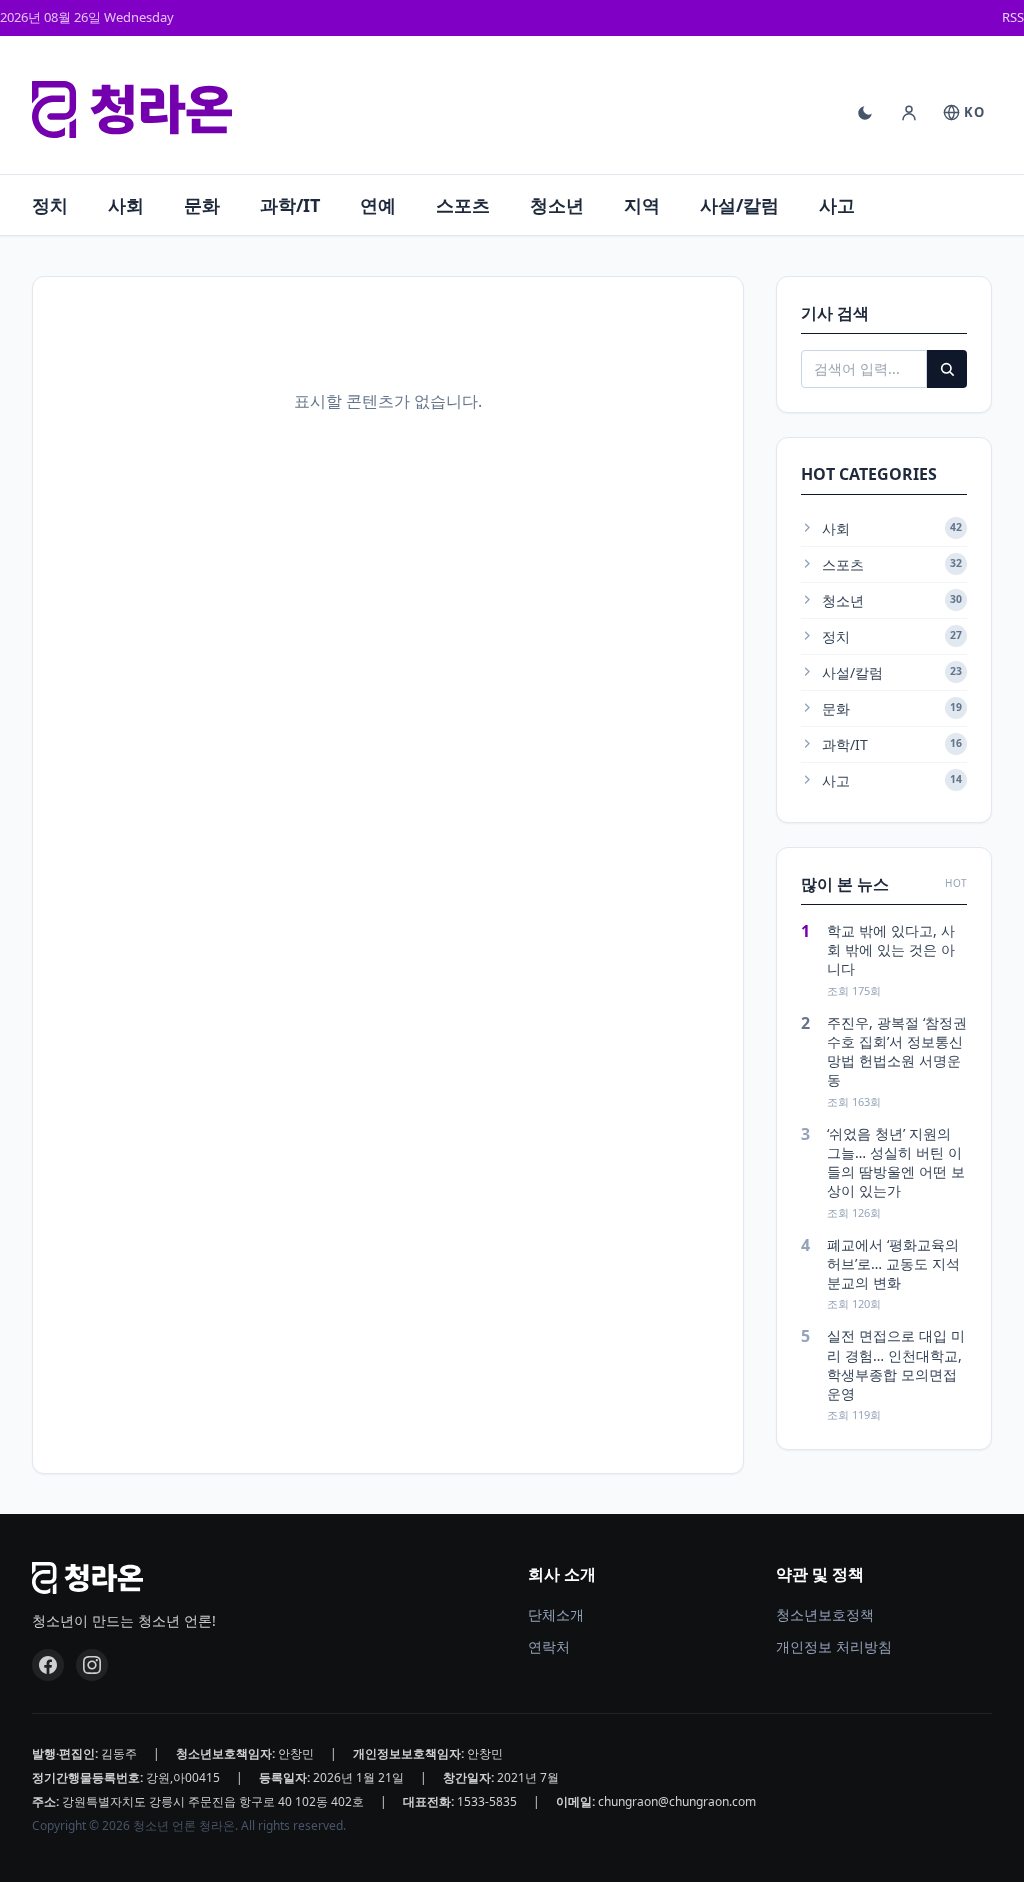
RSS (1013, 17)
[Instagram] (92, 1665)
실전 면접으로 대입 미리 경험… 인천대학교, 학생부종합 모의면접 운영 (896, 1364)
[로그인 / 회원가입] (909, 113)
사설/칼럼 (739, 205)
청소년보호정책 (825, 1614)
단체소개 (556, 1614)
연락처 (549, 1646)
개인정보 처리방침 (834, 1646)
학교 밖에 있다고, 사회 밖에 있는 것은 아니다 (891, 950)
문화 (202, 205)
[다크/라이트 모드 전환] (865, 113)
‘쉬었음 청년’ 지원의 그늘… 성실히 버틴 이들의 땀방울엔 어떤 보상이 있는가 (896, 1162)
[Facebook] (48, 1665)
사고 (837, 205)
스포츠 (463, 205)
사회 (126, 205)
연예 (378, 205)
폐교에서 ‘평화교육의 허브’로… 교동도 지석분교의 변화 (893, 1264)
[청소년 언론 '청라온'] (132, 110)
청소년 (557, 205)
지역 (642, 205)
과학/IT (290, 205)
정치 (50, 205)
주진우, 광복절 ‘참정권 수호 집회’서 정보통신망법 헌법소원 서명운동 (897, 1051)
